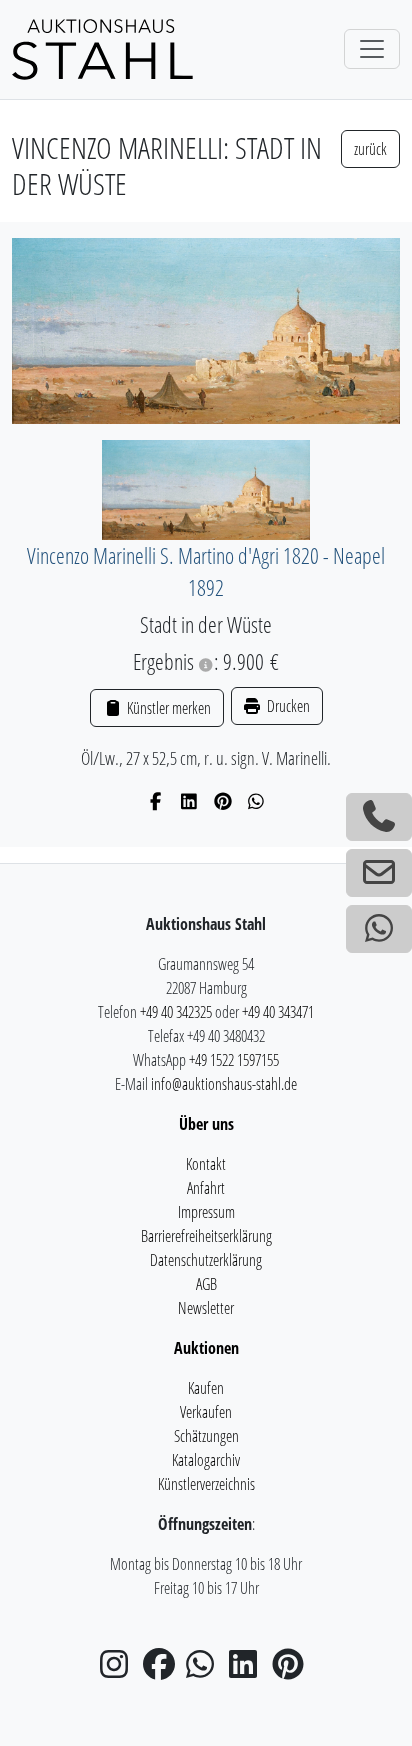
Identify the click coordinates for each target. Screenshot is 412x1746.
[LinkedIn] (189, 801)
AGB (206, 1284)
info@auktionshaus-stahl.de (224, 1084)
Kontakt (206, 1164)
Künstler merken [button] (167, 708)
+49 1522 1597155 (234, 1060)
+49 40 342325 (176, 1012)
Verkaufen (206, 1412)
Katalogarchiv (206, 1460)
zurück (370, 149)
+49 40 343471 (278, 1012)
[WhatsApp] (256, 801)
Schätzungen (206, 1436)
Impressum (206, 1212)
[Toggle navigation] (372, 49)
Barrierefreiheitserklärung (206, 1236)
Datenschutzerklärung (206, 1260)
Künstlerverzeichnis (206, 1484)
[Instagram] (120, 1670)
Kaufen (206, 1388)
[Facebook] (156, 801)
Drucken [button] (287, 706)
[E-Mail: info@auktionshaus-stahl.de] (379, 873)
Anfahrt (206, 1188)
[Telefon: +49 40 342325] (379, 817)
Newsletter (206, 1308)
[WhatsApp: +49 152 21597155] (379, 929)
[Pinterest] (223, 801)
